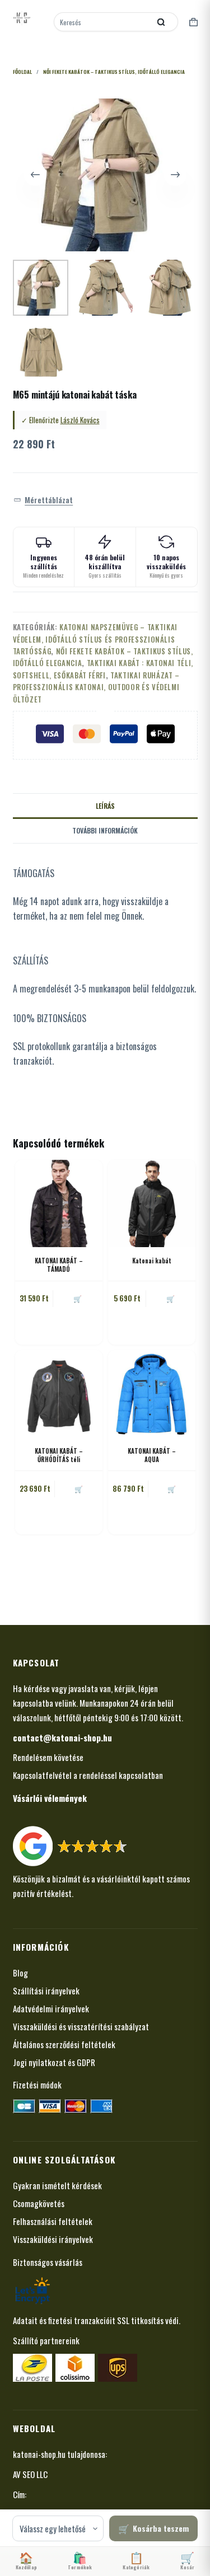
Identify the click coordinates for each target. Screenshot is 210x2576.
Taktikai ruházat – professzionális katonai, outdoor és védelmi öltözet (96, 687)
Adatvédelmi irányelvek (51, 2008)
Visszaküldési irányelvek (53, 2239)
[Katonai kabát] (152, 1203)
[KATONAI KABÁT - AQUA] (152, 1394)
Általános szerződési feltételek (64, 2044)
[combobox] (103, 22)
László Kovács (80, 420)
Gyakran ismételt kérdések (57, 2185)
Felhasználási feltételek (53, 2221)
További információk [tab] (105, 830)
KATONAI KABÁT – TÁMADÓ (59, 1265)
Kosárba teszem (161, 2528)
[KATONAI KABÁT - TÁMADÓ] (59, 1203)
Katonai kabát (152, 1261)
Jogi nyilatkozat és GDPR (54, 2062)
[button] (43, 500)
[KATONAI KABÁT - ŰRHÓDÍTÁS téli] (59, 1394)
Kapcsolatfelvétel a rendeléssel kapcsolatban (88, 1775)
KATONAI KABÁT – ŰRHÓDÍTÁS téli (59, 1455)
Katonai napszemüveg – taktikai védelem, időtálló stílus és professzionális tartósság (95, 639)
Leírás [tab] (105, 806)
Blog (20, 1973)
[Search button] (161, 22)
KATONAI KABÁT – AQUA (152, 1455)
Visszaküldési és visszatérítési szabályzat (81, 2026)
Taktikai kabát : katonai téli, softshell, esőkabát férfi (103, 669)
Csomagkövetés (39, 2203)
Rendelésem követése (48, 1757)
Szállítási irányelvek (46, 1990)
